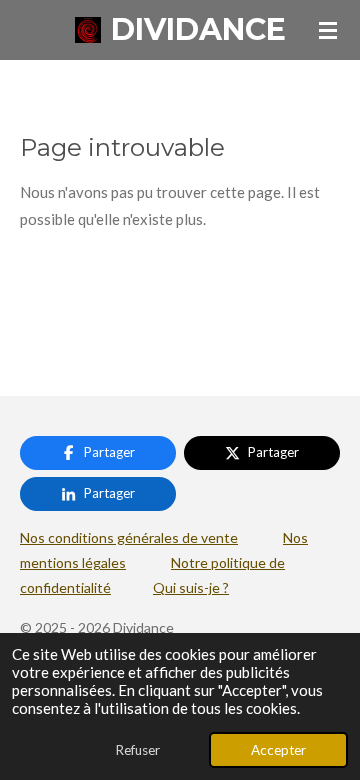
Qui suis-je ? (191, 587)
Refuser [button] (137, 750)
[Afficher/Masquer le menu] (328, 30)
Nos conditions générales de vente (129, 537)
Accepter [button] (278, 750)
